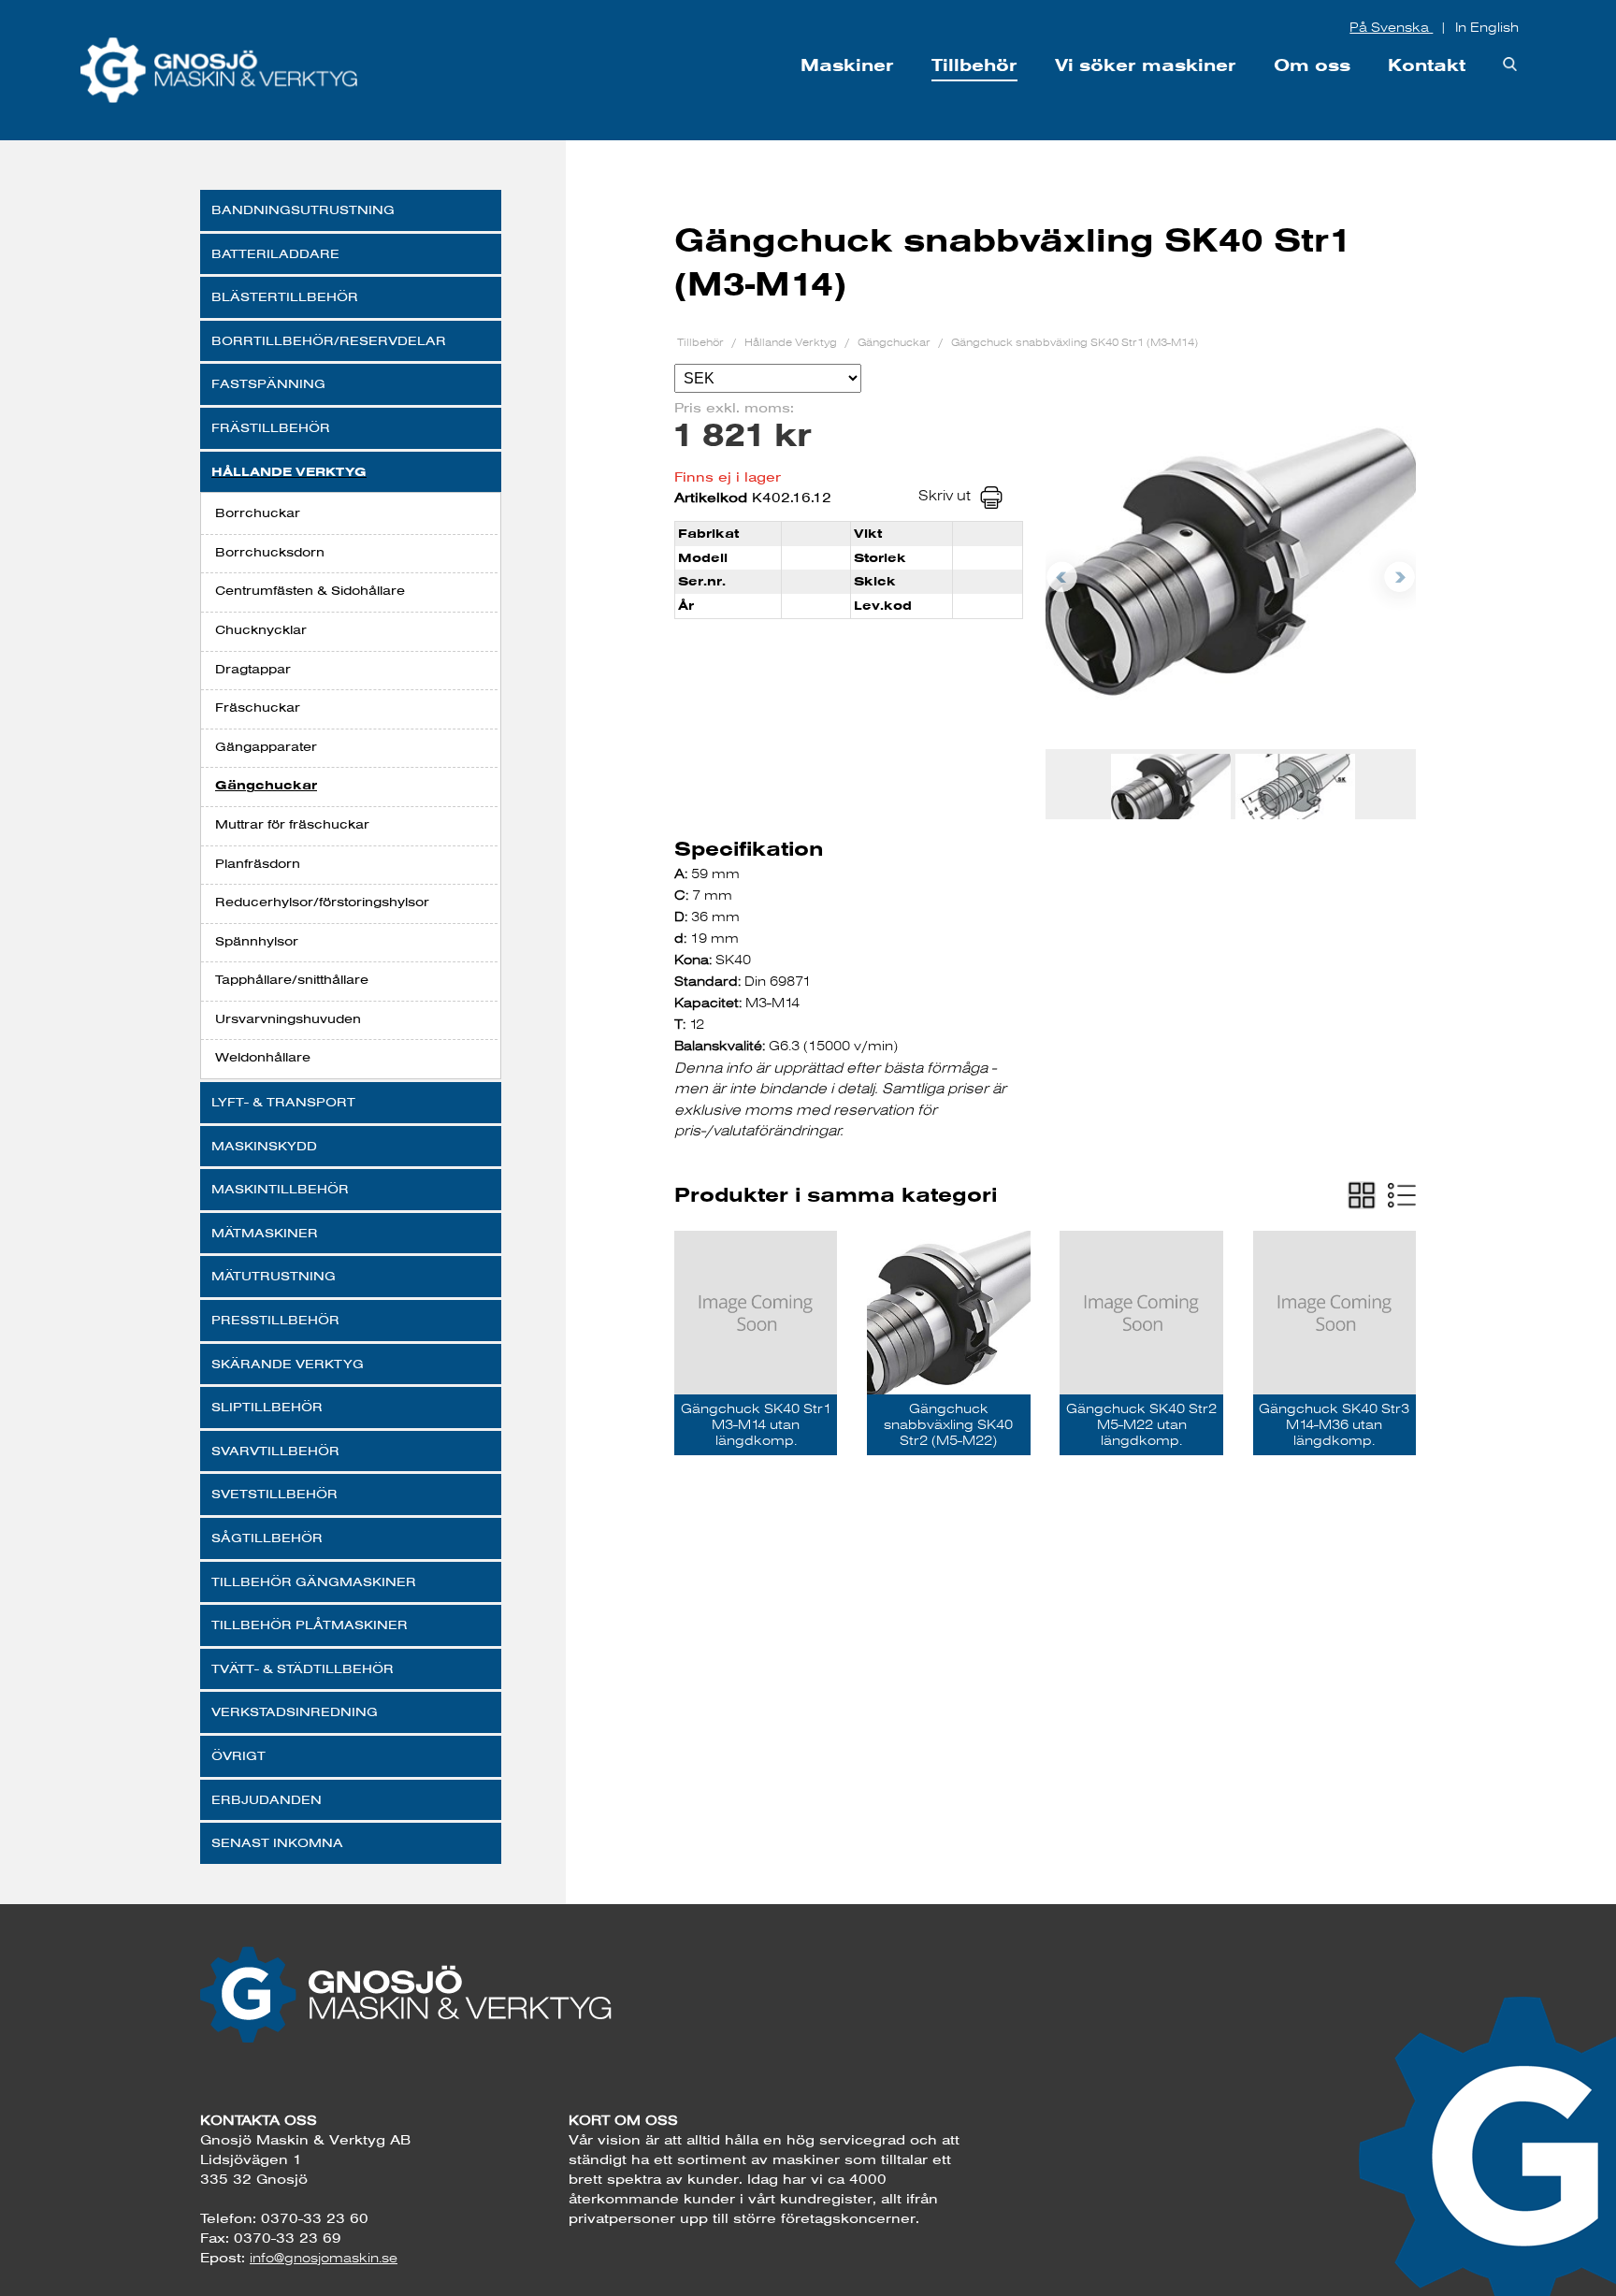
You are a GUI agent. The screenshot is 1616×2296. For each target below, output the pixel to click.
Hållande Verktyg (289, 472)
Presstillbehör (275, 1320)
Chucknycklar (261, 629)
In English (1487, 27)
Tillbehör (974, 65)
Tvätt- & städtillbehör (303, 1668)
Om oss (1312, 65)
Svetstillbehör (274, 1494)
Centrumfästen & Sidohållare (310, 590)
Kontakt (1427, 65)
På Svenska (1391, 27)
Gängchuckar (266, 785)
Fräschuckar (258, 707)
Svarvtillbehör (275, 1451)
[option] (1231, 562)
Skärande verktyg (288, 1364)
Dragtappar (253, 669)
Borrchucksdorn (270, 552)
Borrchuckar (258, 513)
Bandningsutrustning (303, 209)
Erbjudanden (267, 1799)
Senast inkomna (277, 1842)
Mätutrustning (274, 1276)
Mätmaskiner (265, 1233)
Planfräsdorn (258, 863)
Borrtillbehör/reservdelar (329, 340)
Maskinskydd (264, 1146)
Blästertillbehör (285, 296)
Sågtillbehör (267, 1538)
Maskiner (847, 65)
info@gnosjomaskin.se (324, 2258)
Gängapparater (266, 746)
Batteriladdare (275, 253)
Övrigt (238, 1755)
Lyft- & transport (283, 1102)
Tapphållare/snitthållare (292, 979)
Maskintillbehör (280, 1189)
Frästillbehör (271, 427)
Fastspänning (268, 383)
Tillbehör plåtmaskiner (310, 1625)
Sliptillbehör (267, 1407)
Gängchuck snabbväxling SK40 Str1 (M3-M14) (1075, 342)
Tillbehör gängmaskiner (314, 1581)
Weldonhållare (263, 1057)
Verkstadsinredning (295, 1711)
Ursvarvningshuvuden (288, 1018)
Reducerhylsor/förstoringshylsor (322, 902)
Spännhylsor (257, 941)
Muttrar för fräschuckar (292, 824)
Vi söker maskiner (1146, 65)
